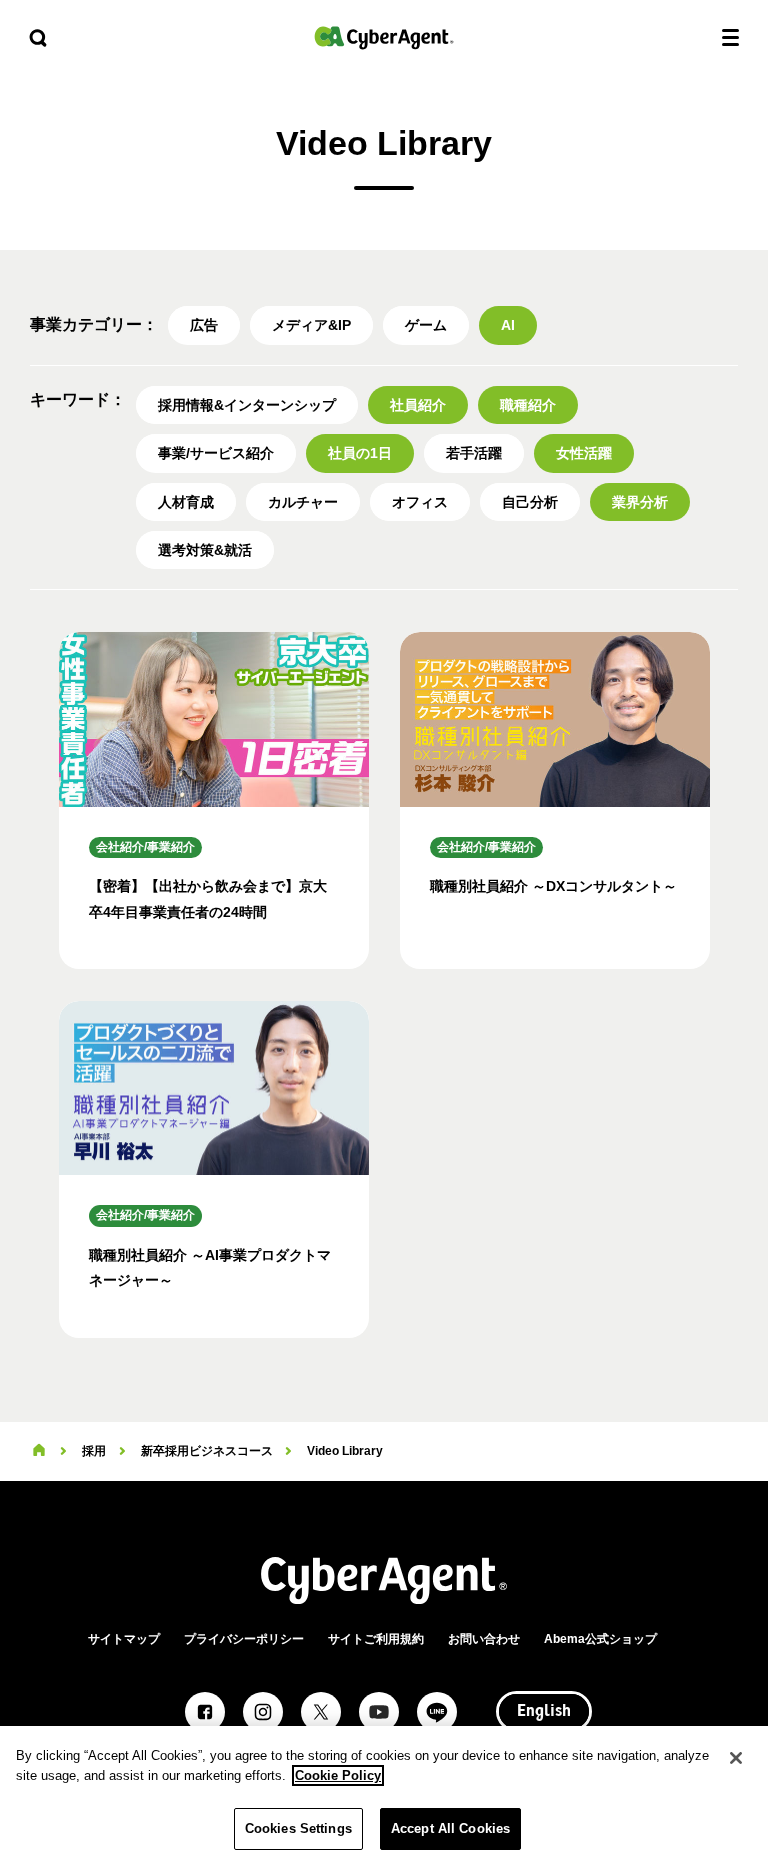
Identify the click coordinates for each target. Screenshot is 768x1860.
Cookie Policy (338, 1775)
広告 (204, 325)
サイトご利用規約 (376, 1639)
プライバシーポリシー (244, 1639)
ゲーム (426, 325)
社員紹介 (418, 405)
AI (508, 325)
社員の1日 (360, 453)
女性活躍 (584, 453)
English (544, 1712)
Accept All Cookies (450, 1828)
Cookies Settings (298, 1828)
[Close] (736, 1758)
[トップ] (39, 1451)
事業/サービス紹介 (216, 453)
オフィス (420, 502)
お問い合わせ (484, 1639)
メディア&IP (311, 325)
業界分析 (640, 502)
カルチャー (303, 502)
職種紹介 (528, 405)
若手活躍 (474, 453)
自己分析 (530, 502)
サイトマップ (124, 1639)
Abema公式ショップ (600, 1639)
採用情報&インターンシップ (247, 405)
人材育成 (186, 502)
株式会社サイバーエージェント (384, 37)
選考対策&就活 (205, 550)
